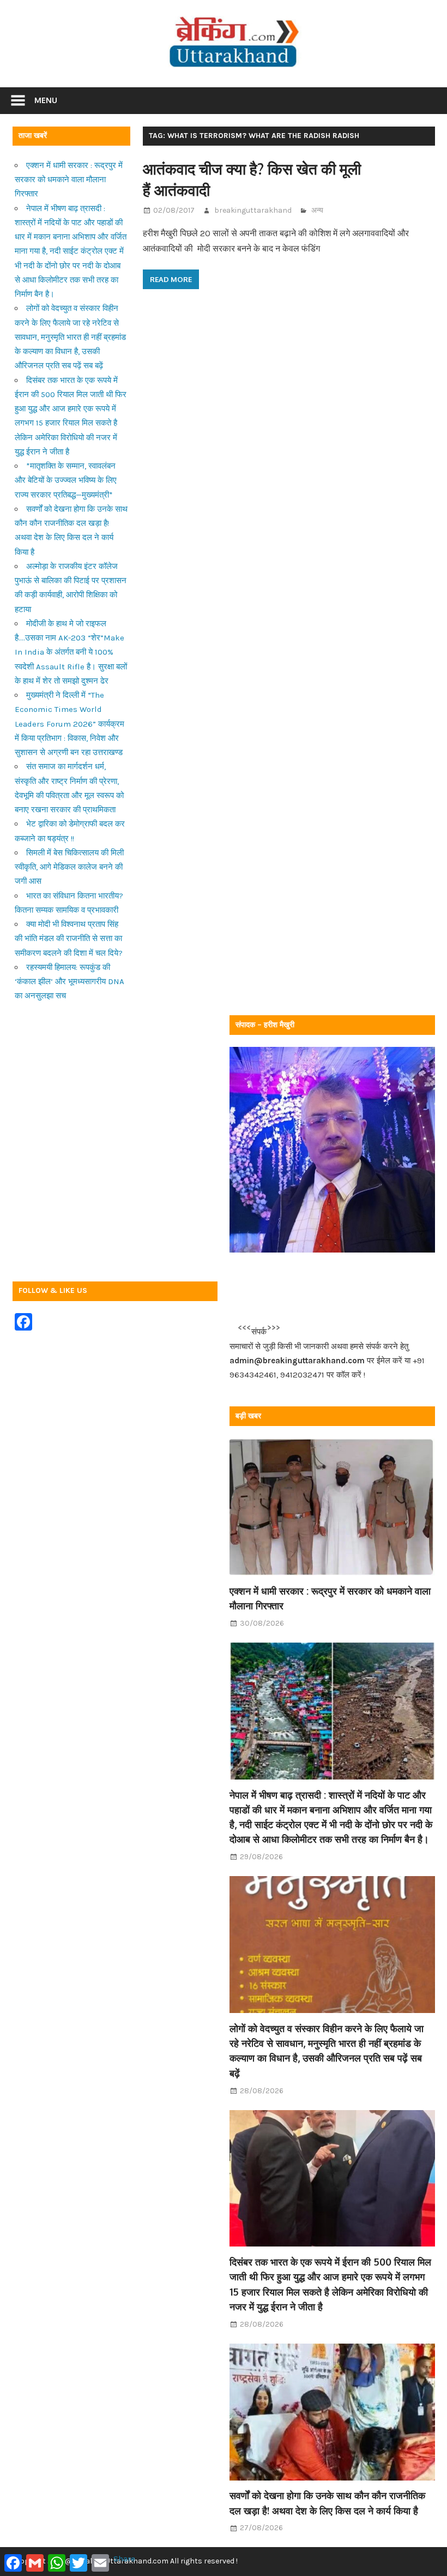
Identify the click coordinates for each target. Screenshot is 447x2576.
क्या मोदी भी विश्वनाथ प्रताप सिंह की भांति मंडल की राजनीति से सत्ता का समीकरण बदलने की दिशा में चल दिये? (69, 939)
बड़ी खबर (248, 1416)
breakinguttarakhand (253, 210)
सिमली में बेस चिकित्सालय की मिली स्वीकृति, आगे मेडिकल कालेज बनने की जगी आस (69, 867)
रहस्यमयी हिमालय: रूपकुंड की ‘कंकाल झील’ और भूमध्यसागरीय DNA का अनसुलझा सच (70, 982)
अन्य (317, 210)
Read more (171, 279)
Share (124, 2559)
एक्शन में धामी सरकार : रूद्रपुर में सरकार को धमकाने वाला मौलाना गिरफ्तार (69, 180)
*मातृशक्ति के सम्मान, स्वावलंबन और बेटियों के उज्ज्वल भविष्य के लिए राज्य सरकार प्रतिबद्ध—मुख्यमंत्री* (66, 480)
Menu (46, 100)
